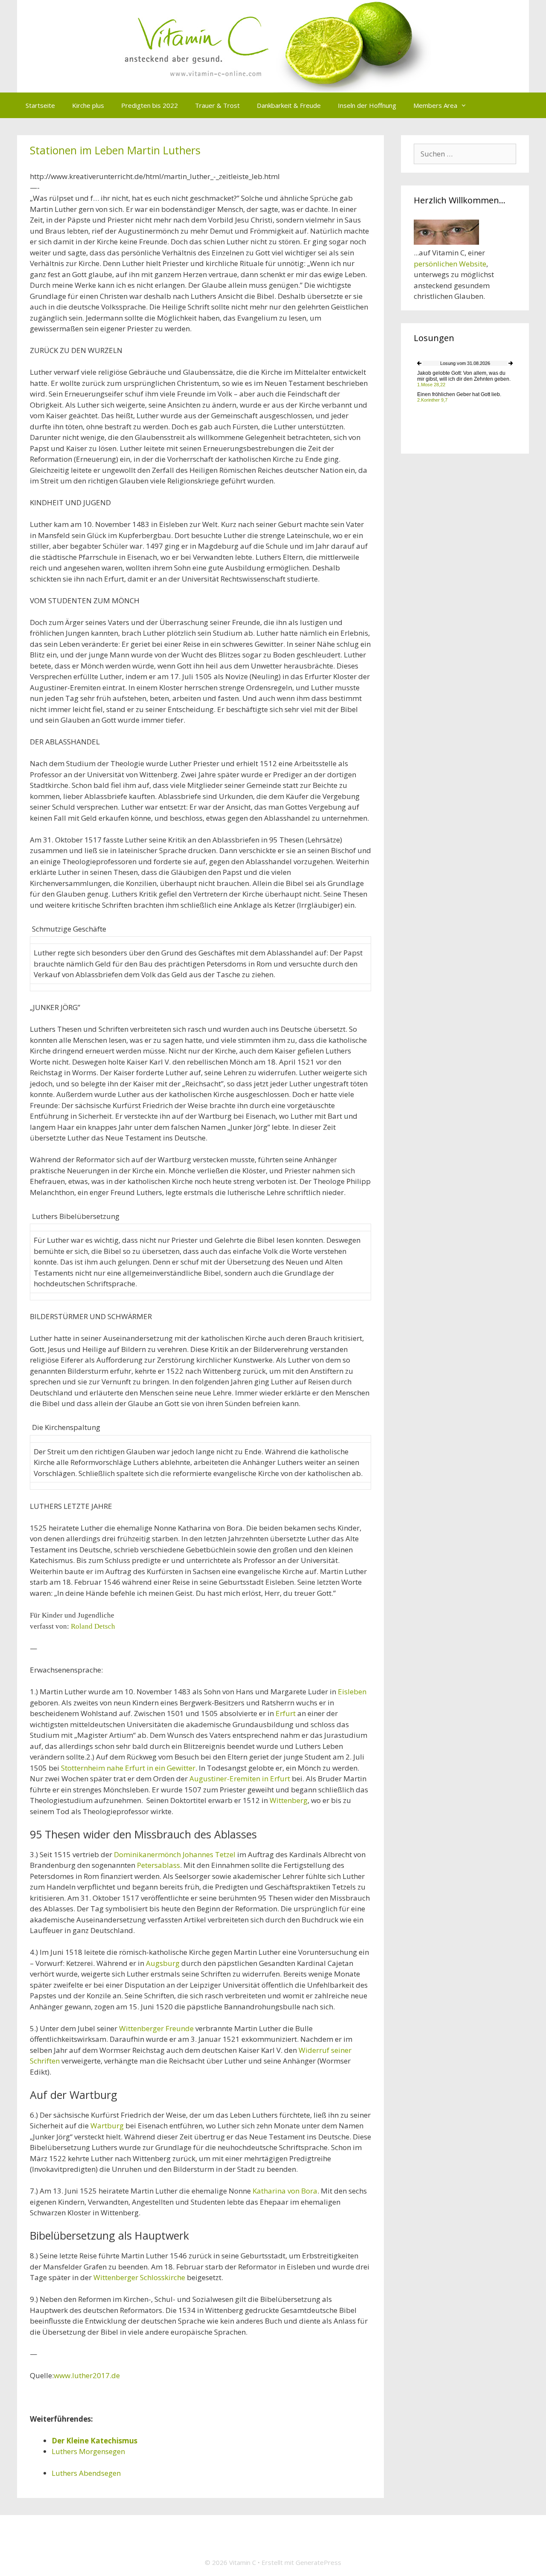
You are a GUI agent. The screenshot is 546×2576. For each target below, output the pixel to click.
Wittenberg (289, 1800)
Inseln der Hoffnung (367, 105)
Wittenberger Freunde (157, 2028)
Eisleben (352, 1692)
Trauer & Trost (217, 105)
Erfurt (286, 1713)
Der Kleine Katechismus (94, 2441)
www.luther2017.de (87, 2375)
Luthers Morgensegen (88, 2451)
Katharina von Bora (285, 2191)
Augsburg (163, 1963)
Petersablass (158, 1865)
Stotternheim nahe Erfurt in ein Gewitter (128, 1768)
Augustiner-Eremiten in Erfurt (241, 1779)
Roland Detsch (93, 1626)
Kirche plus (88, 105)
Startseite (40, 105)
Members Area (435, 105)
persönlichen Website (450, 264)
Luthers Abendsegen (86, 2473)
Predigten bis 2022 (150, 105)
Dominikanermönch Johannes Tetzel (176, 1854)
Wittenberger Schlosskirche (140, 2277)
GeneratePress (318, 2562)
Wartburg (107, 2126)
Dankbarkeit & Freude (289, 105)
